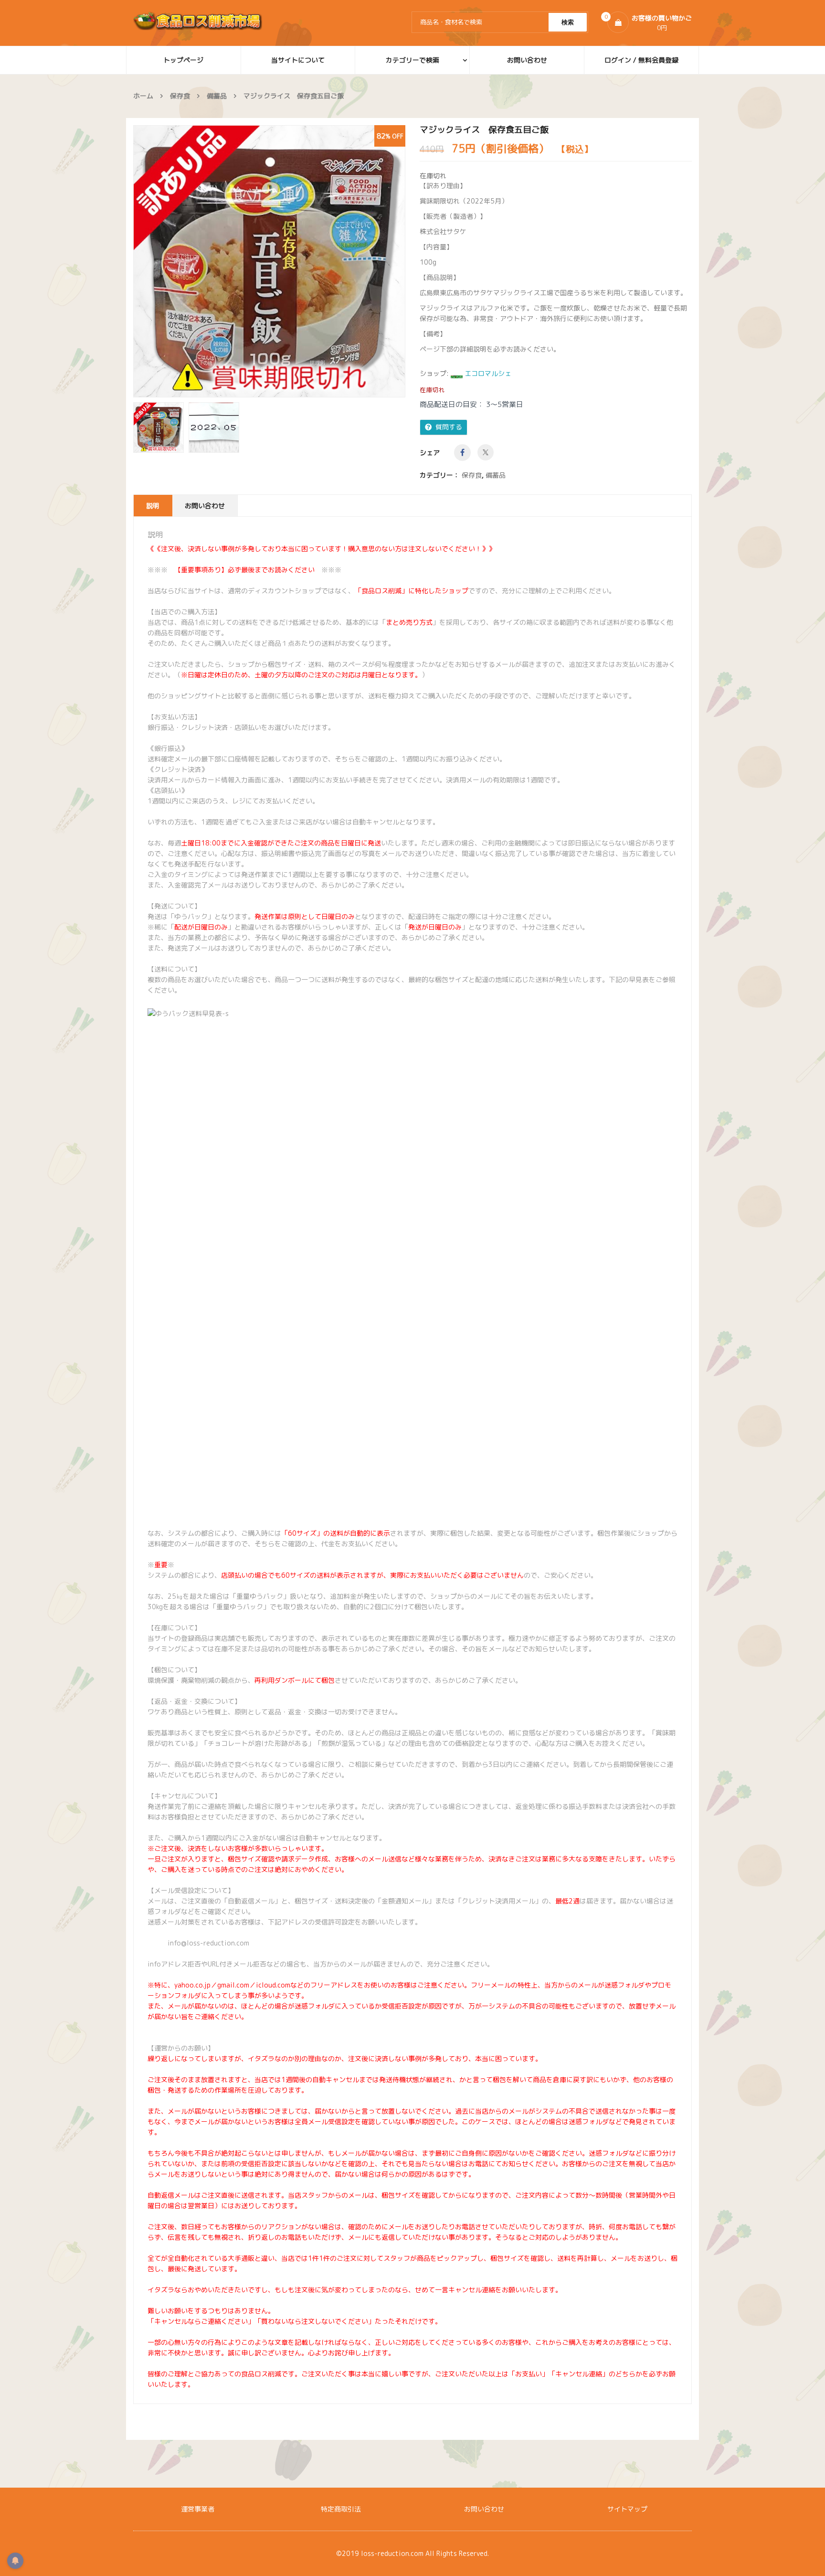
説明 (153, 506)
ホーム (143, 96)
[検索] (568, 22)
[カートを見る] (618, 22)
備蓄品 (217, 96)
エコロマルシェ (488, 373)
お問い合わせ (205, 506)
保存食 (180, 96)
